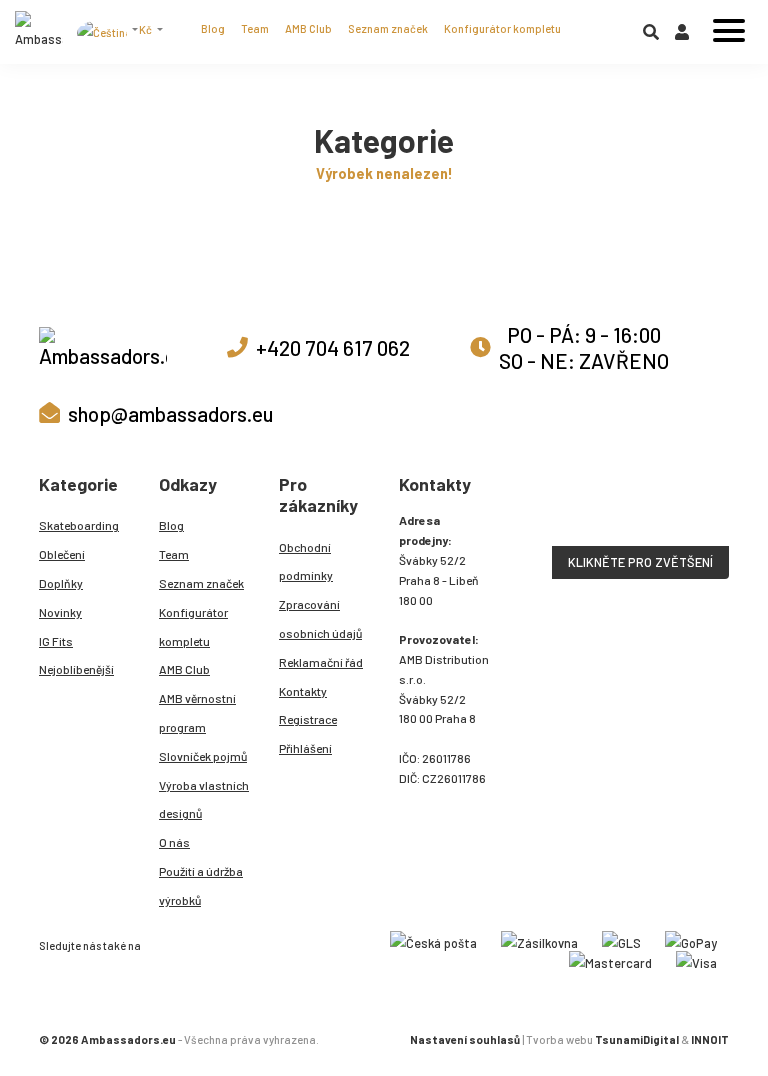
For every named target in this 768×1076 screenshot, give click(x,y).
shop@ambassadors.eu (170, 413)
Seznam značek (388, 28)
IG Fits (56, 641)
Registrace (308, 719)
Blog (213, 28)
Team (255, 28)
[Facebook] (179, 943)
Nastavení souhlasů (465, 1039)
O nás (174, 842)
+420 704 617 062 (333, 347)
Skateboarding (79, 525)
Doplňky (61, 583)
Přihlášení (305, 748)
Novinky (60, 612)
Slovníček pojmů (203, 756)
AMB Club (308, 28)
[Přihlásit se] (682, 36)
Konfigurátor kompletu (502, 28)
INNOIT (710, 1039)
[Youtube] (201, 943)
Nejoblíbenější (76, 669)
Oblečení (62, 554)
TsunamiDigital (637, 1039)
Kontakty (303, 691)
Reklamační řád (321, 662)
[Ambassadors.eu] (39, 32)
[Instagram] (157, 943)
